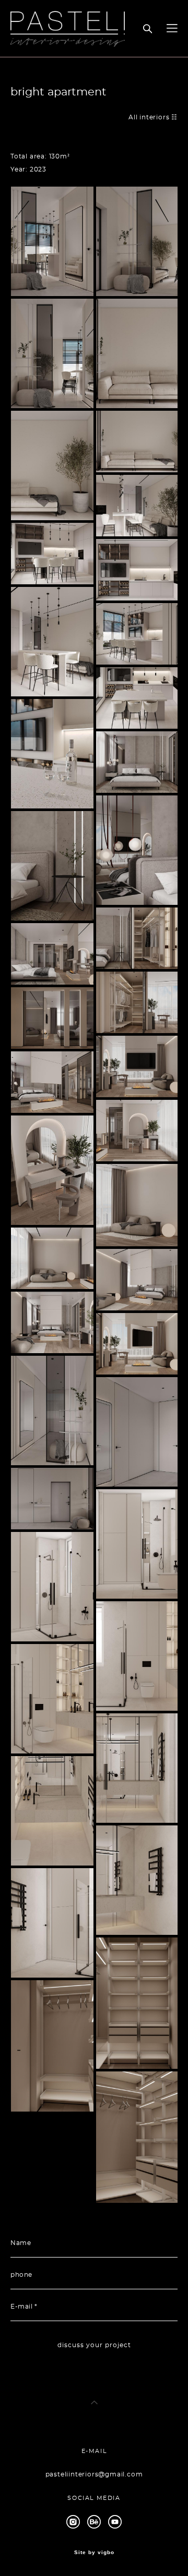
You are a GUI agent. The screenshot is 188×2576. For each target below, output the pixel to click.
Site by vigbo (94, 2553)
